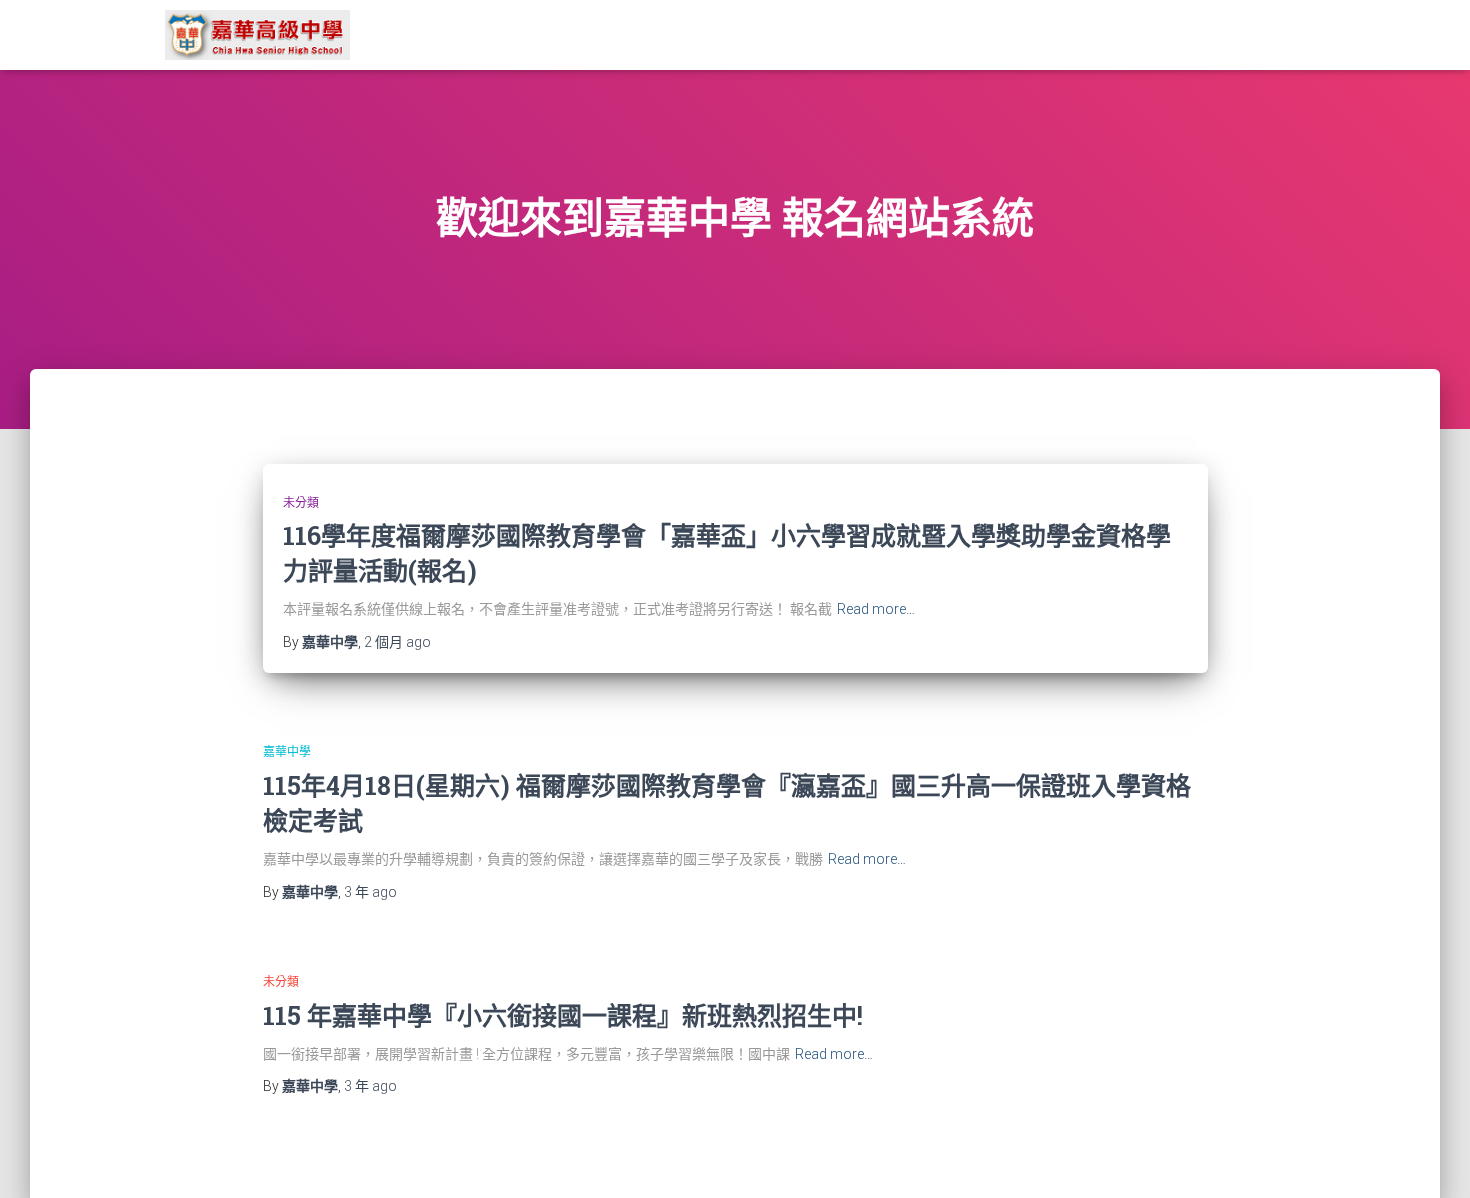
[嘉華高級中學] (257, 35)
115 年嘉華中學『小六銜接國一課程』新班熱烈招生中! (563, 1015)
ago (397, 642)
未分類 (301, 503)
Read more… (876, 609)
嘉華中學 (287, 752)
